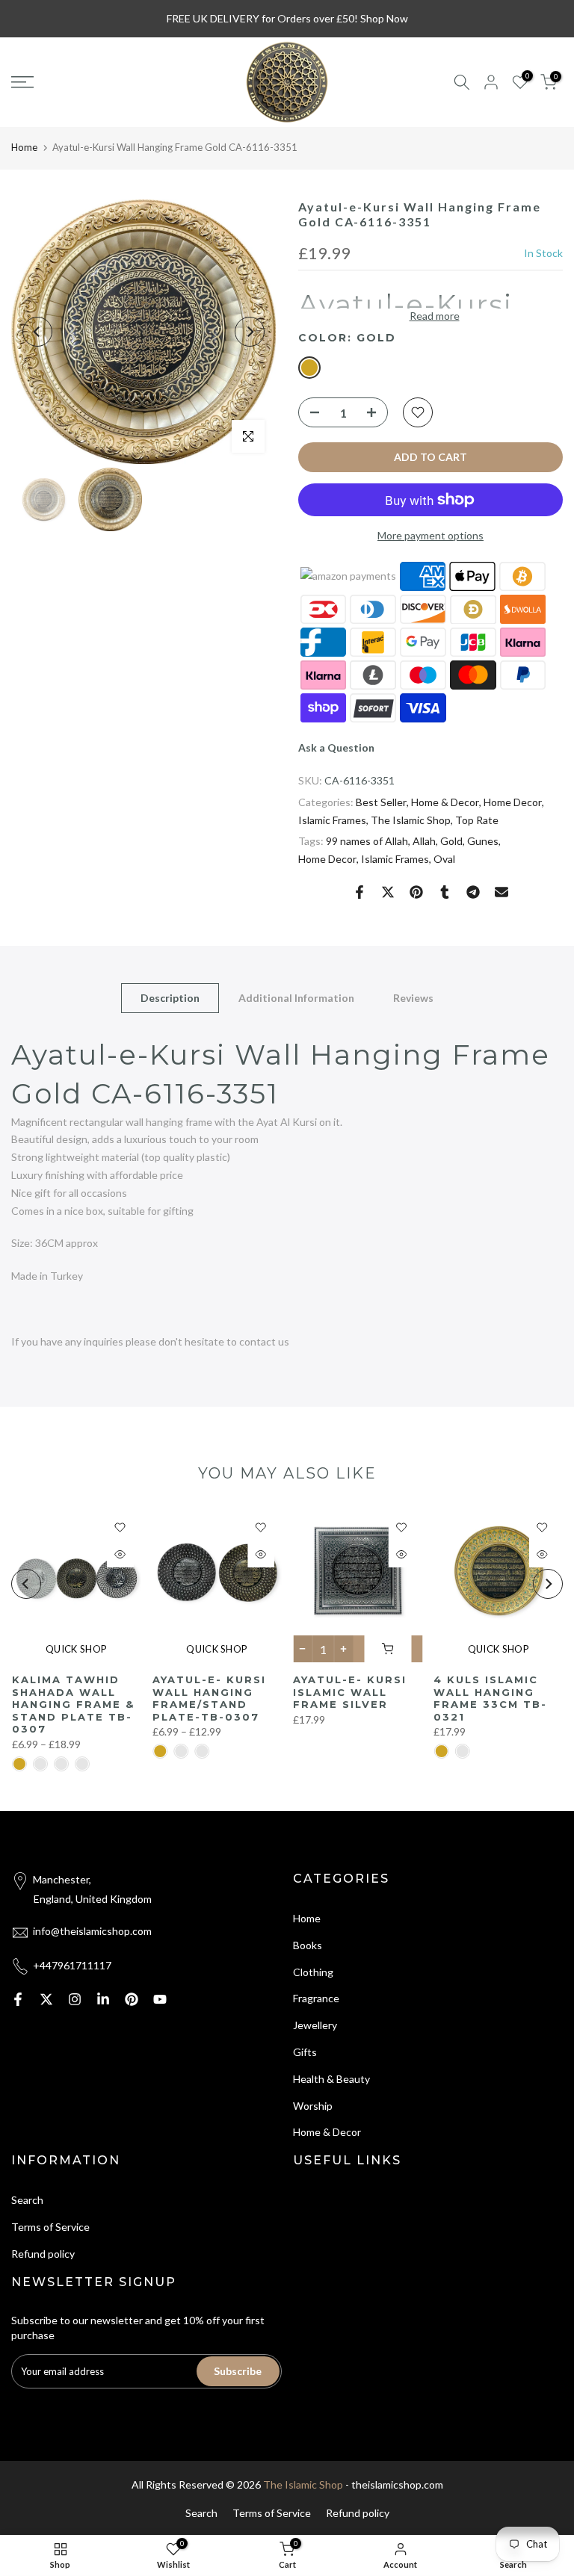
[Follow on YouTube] (160, 1999)
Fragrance (316, 1998)
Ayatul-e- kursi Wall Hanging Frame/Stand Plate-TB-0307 (209, 1698)
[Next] (250, 332)
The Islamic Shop (411, 820)
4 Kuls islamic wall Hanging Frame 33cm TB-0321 (490, 1698)
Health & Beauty (331, 2079)
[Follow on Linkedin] (103, 1999)
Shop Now (384, 18)
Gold (451, 841)
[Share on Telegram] (473, 892)
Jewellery (315, 2025)
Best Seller (381, 802)
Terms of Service (50, 2227)
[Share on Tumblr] (445, 892)
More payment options (430, 535)
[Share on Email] (502, 892)
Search (27, 2200)
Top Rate (477, 820)
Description (170, 998)
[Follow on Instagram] (75, 1999)
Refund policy (43, 2254)
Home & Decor (445, 802)
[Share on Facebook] (359, 892)
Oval (444, 859)
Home (24, 147)
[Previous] (37, 332)
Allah (424, 841)
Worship (313, 2106)
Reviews (413, 998)
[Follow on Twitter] (46, 1999)
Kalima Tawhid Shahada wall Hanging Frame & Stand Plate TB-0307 (72, 1704)
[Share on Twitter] (388, 892)
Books (308, 1945)
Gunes (483, 841)
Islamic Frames (332, 820)
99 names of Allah (367, 841)
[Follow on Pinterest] (132, 1999)
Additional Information (296, 998)
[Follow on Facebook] (18, 1999)
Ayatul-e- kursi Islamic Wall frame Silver (350, 1692)
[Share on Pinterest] (416, 892)
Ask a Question (336, 747)
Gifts (305, 2052)
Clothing (313, 1972)
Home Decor (513, 802)
